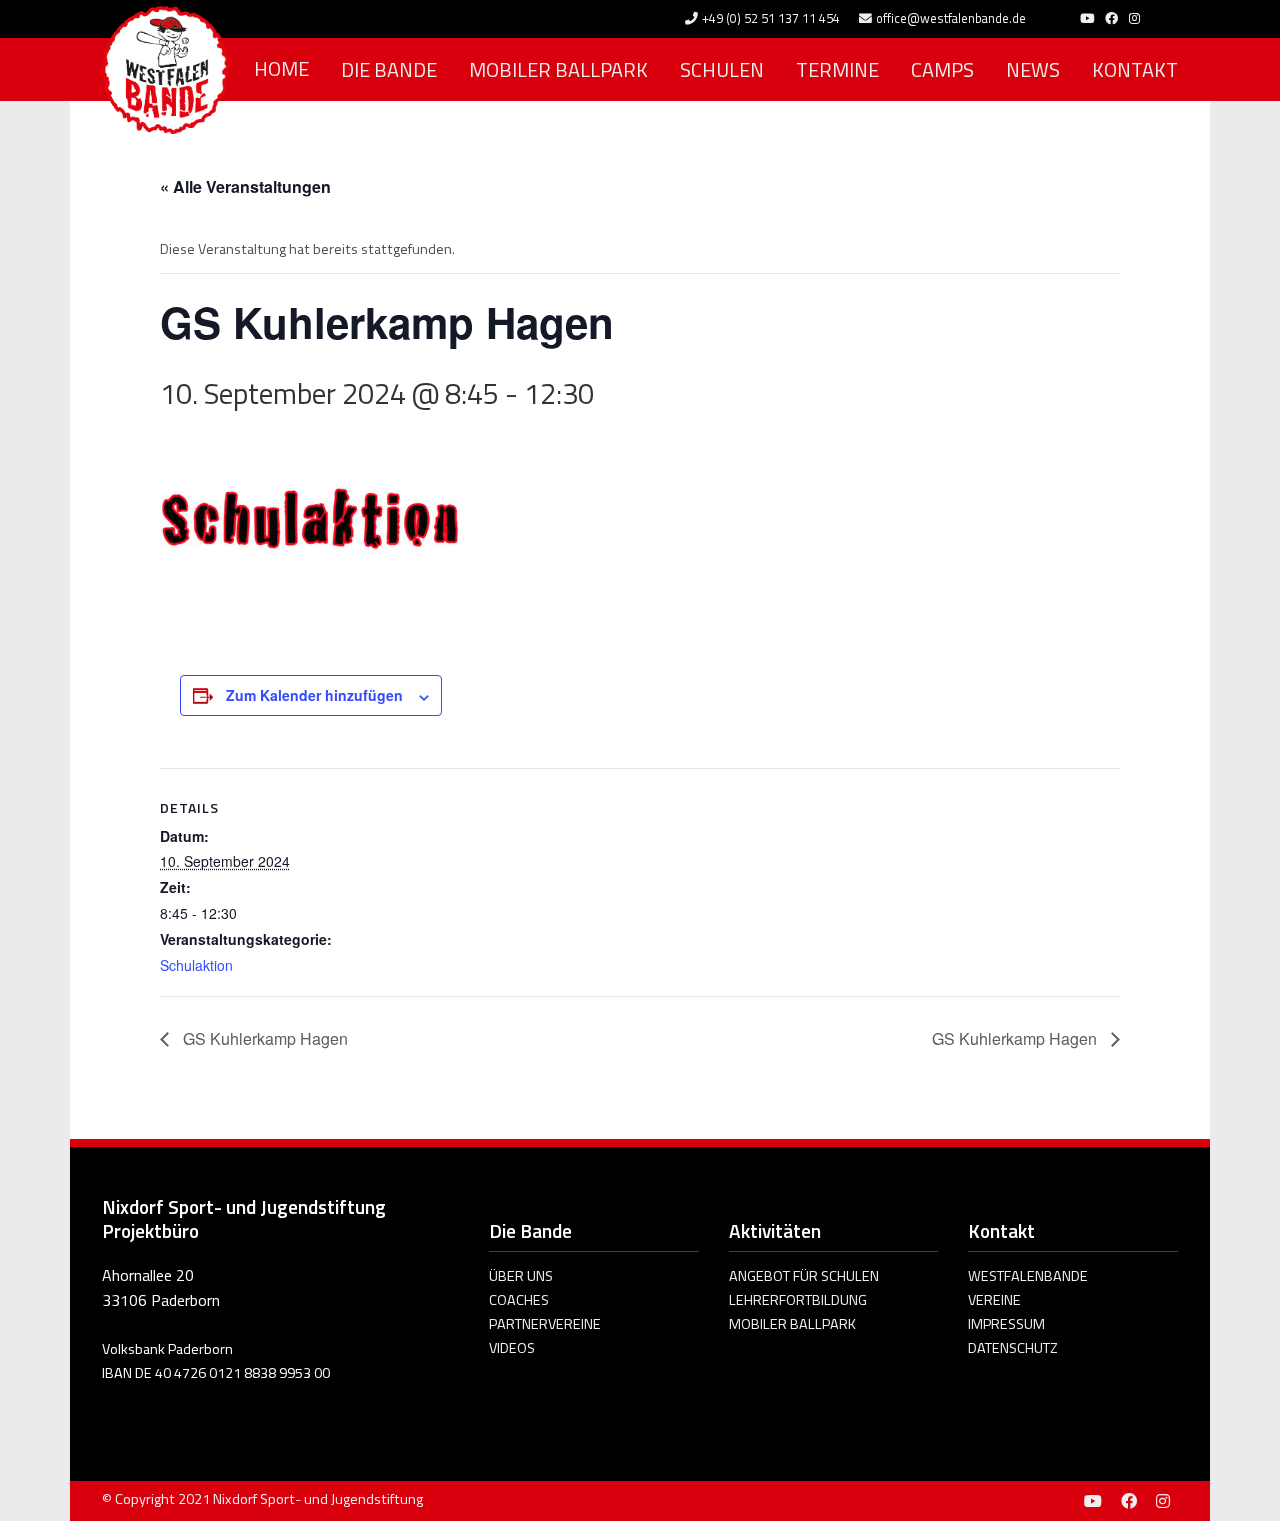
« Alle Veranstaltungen (245, 186)
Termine (837, 69)
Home (281, 68)
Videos (512, 1348)
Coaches (519, 1300)
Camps (942, 69)
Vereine (994, 1300)
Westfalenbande (1028, 1276)
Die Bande (389, 69)
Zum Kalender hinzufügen (314, 695)
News (1033, 69)
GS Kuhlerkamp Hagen (263, 1038)
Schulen (722, 69)
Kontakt (1135, 69)
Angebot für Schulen (804, 1276)
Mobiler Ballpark (558, 69)
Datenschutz (1013, 1348)
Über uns (521, 1276)
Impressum (1006, 1324)
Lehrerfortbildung (798, 1300)
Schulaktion (196, 965)
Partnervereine (545, 1324)
